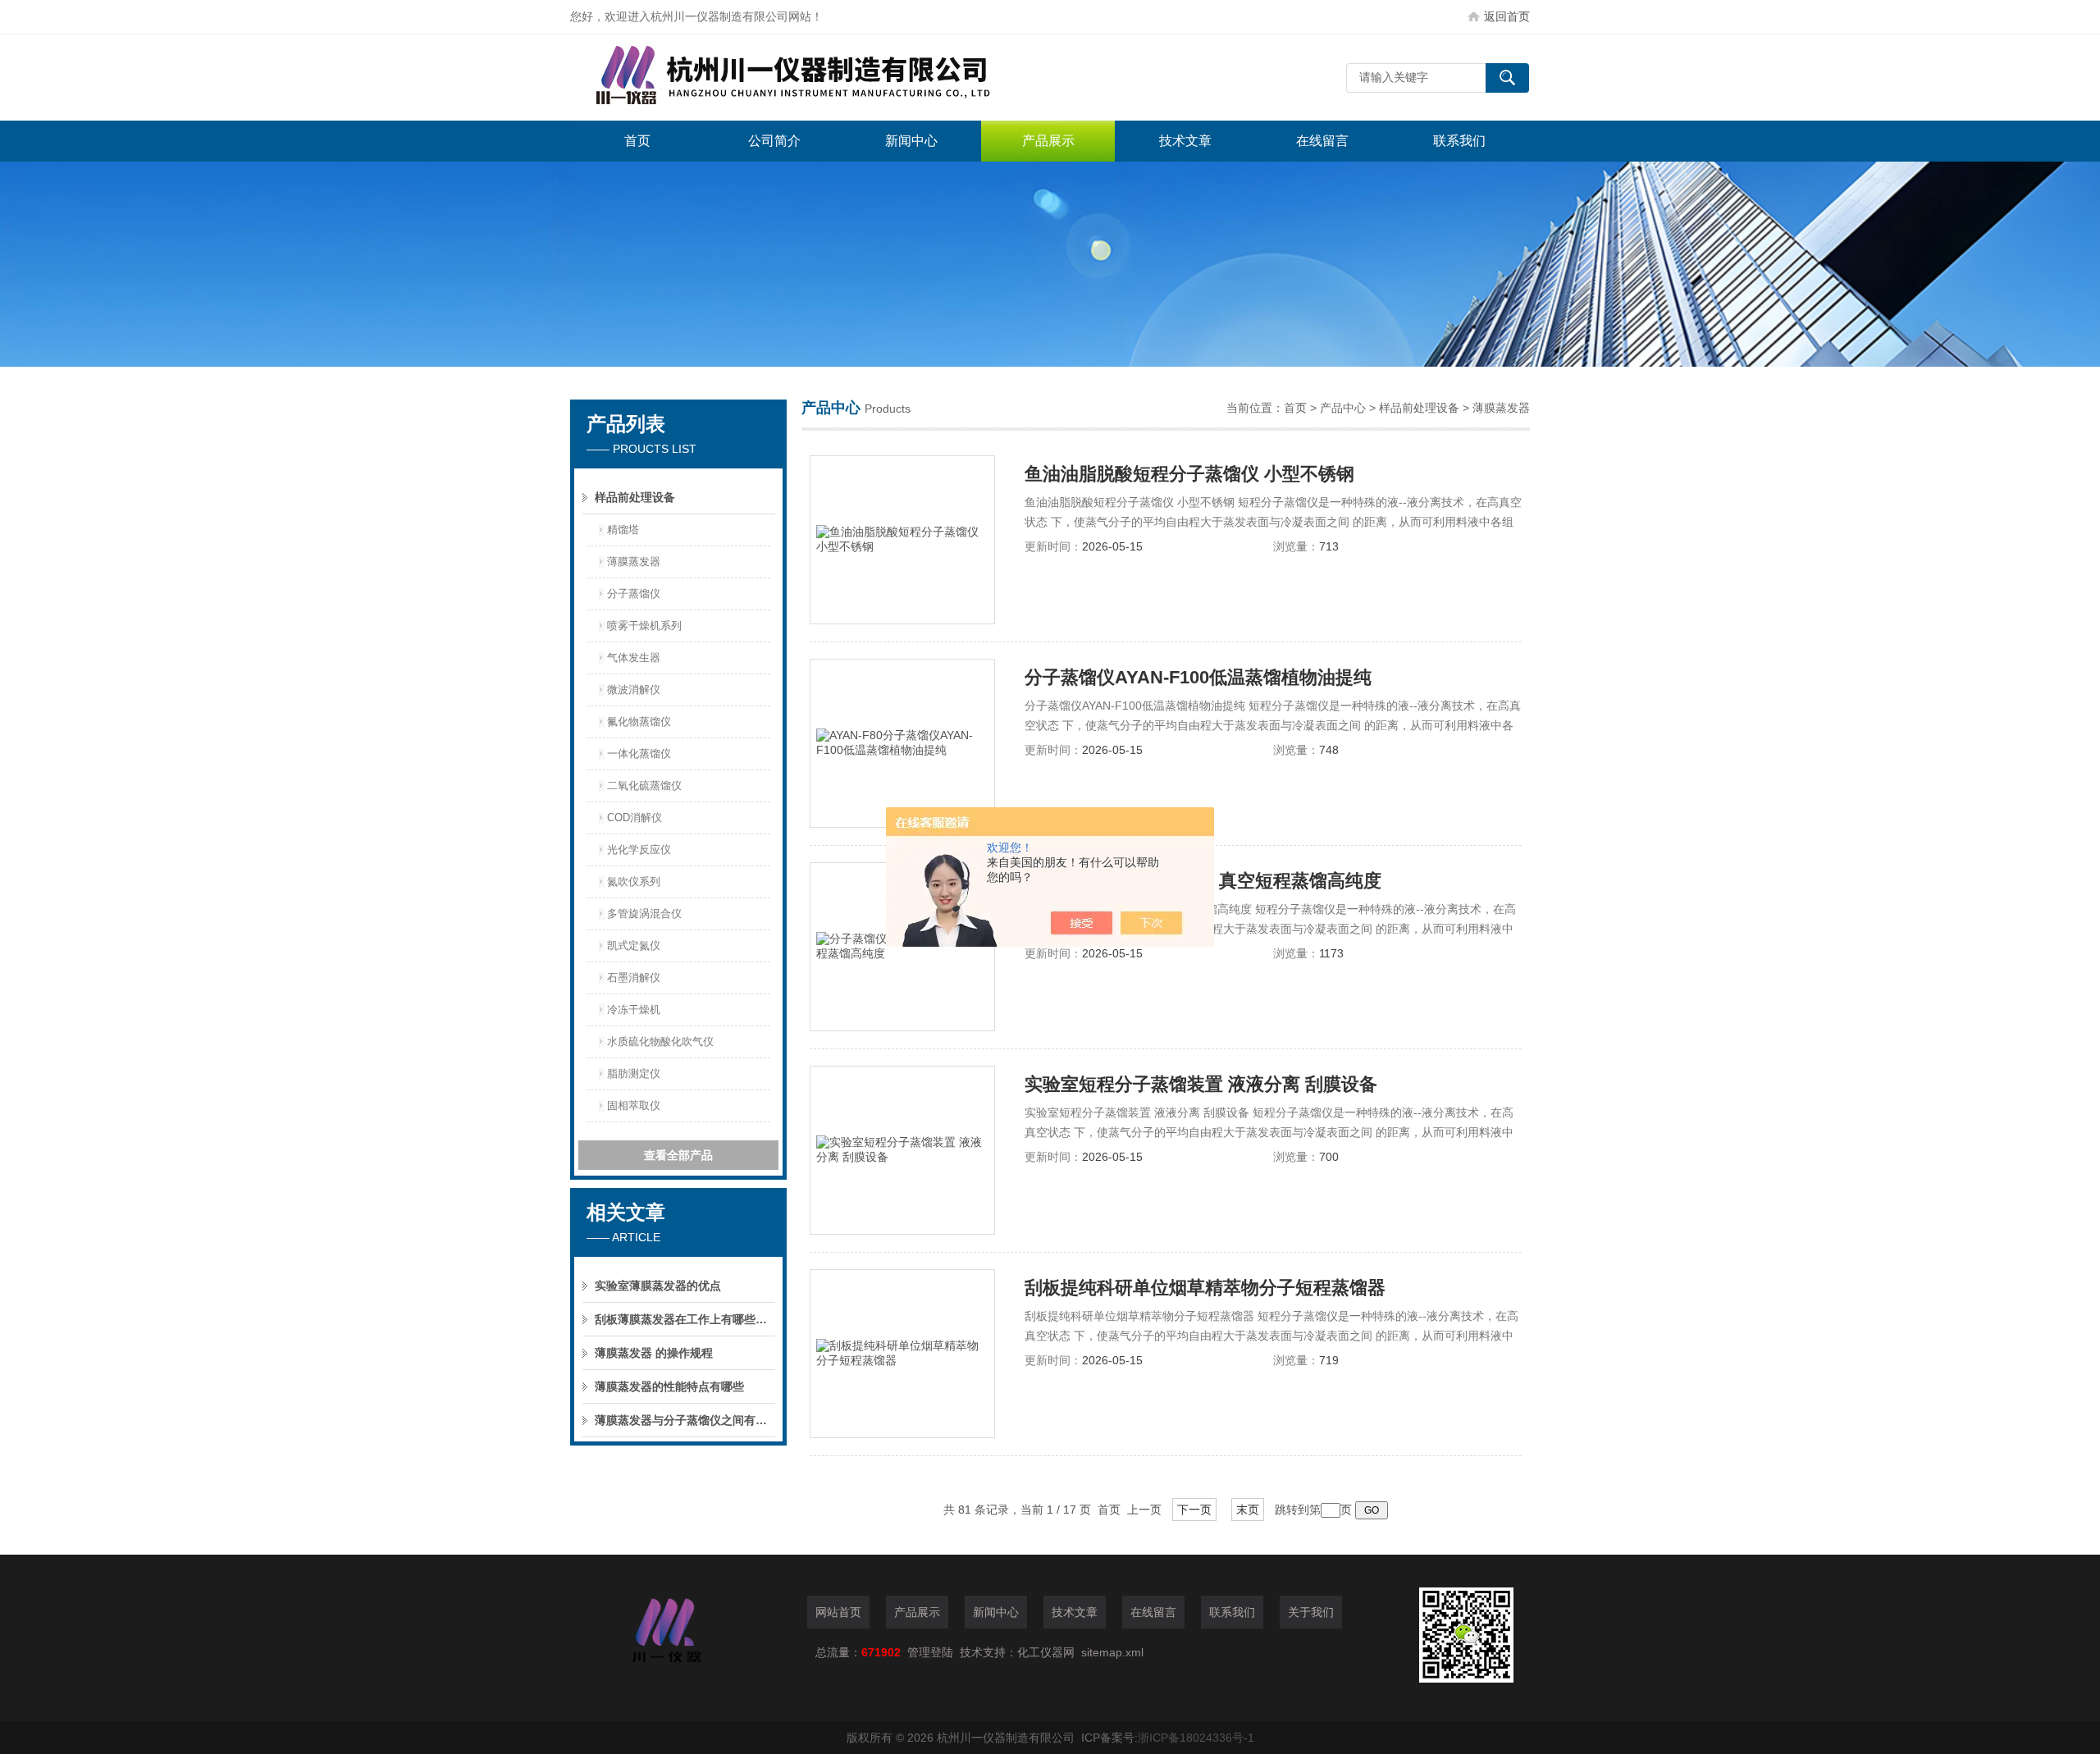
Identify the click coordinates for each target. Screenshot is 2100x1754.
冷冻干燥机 (634, 1009)
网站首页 (838, 1612)
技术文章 (1185, 141)
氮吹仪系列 (634, 882)
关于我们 (1311, 1612)
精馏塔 (623, 530)
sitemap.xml (1112, 1652)
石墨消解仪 (634, 977)
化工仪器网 (1046, 1652)
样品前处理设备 (635, 497)
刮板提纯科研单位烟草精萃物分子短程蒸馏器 (1205, 1288)
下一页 (1194, 1510)
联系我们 (1459, 141)
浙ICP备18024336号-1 (1196, 1738)
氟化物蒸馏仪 (639, 722)
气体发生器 (634, 658)
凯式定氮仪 (634, 946)
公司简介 (774, 141)
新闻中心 (911, 141)
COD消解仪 (635, 818)
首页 (637, 141)
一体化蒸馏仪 (639, 754)
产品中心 (1343, 408)
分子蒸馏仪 (634, 594)
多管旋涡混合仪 (644, 914)
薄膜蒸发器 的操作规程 (654, 1353)
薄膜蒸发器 (634, 562)
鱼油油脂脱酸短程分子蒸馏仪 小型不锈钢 (1189, 474)
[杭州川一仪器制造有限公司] (816, 78)
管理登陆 (930, 1652)
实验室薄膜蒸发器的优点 (658, 1286)
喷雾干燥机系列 (644, 626)
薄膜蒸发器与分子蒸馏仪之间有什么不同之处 (685, 1420)
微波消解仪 (634, 690)
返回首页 (1507, 16)
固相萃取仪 (634, 1105)
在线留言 (1322, 141)
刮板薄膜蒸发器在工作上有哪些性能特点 (685, 1319)
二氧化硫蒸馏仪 (644, 786)
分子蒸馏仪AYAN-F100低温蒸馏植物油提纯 (1198, 677)
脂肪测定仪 (634, 1073)
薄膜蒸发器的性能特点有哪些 (669, 1386)
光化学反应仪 (639, 850)
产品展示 (1048, 141)
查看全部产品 (678, 1155)
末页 (1248, 1510)
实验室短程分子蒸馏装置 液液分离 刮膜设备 (1201, 1084)
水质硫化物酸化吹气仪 (660, 1041)
